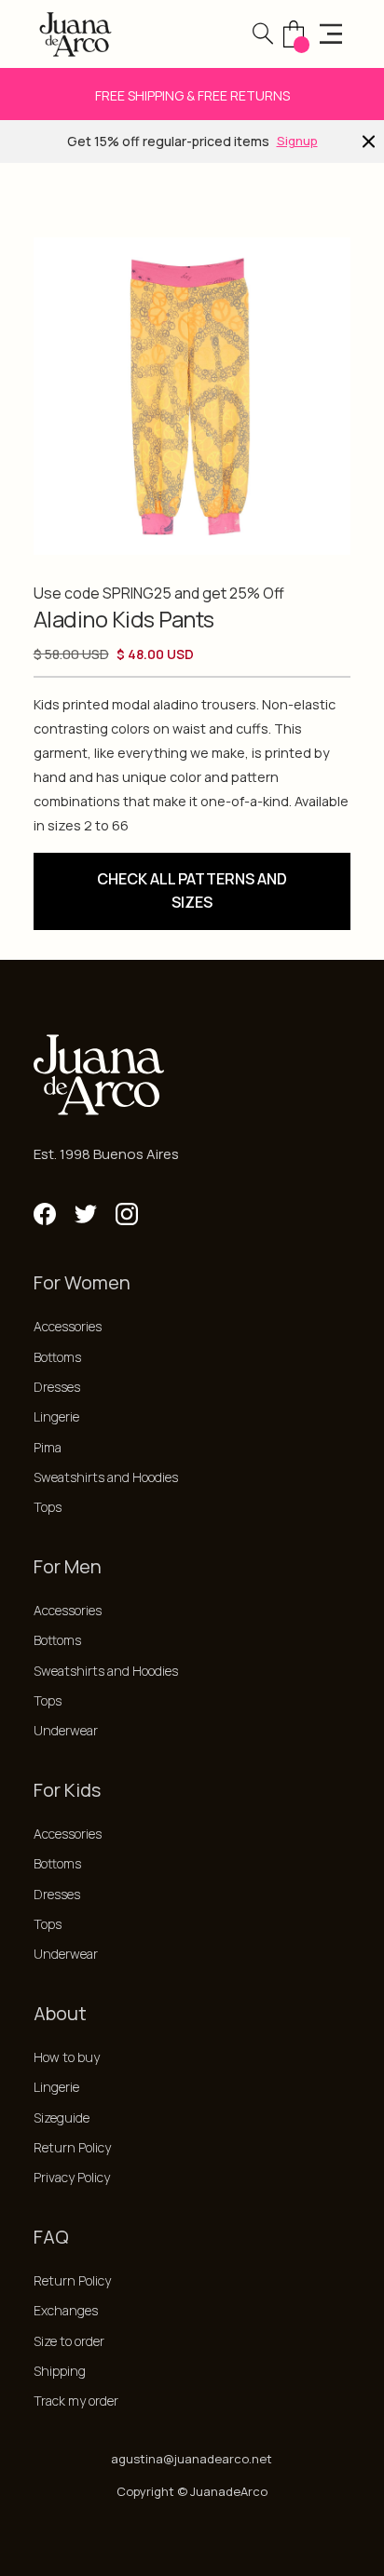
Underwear (66, 1730)
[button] (263, 34)
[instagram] (127, 1214)
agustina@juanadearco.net (192, 2459)
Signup (297, 141)
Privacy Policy (72, 2177)
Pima (48, 1447)
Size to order (69, 2341)
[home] (75, 34)
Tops (48, 1507)
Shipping (60, 2371)
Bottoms (57, 1357)
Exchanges (66, 2310)
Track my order (76, 2401)
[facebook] (45, 1214)
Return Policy (72, 2147)
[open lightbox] (192, 396)
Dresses (57, 1387)
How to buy (67, 2057)
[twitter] (86, 1214)
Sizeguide (62, 2117)
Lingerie (56, 1416)
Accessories (68, 1326)
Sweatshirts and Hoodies (106, 1477)
